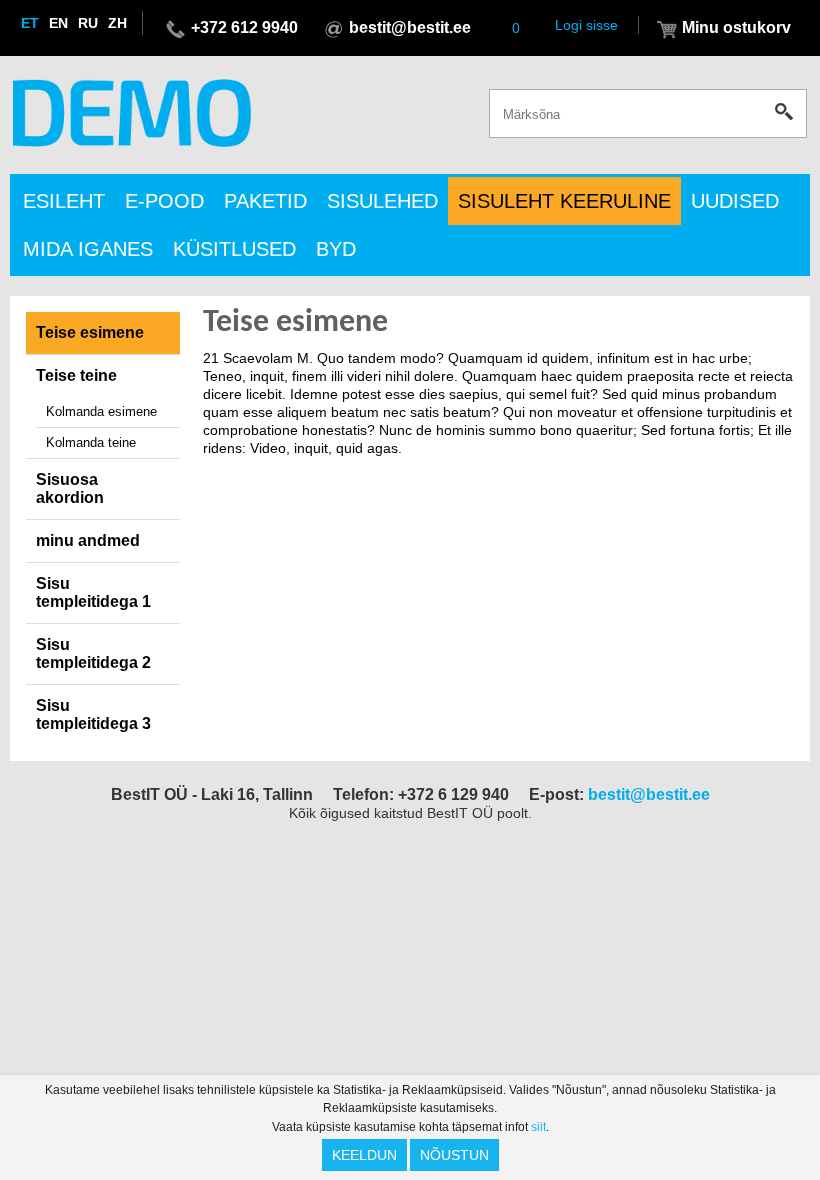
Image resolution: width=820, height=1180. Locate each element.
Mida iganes (88, 249)
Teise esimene (90, 332)
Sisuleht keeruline (564, 201)
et (30, 23)
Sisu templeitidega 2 (93, 653)
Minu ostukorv (736, 27)
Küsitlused (234, 249)
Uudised (735, 201)
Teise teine (76, 375)
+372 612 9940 (244, 27)
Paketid (265, 201)
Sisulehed (382, 201)
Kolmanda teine (91, 442)
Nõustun (454, 1155)
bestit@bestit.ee (410, 27)
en (58, 23)
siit (538, 1127)
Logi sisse (586, 25)
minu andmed (88, 540)
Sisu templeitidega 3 (93, 714)
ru (88, 23)
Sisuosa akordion (70, 488)
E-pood (164, 201)
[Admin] (6, 9)
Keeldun (364, 1155)
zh (117, 23)
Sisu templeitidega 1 (93, 592)
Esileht (64, 201)
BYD (336, 249)
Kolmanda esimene (101, 411)
